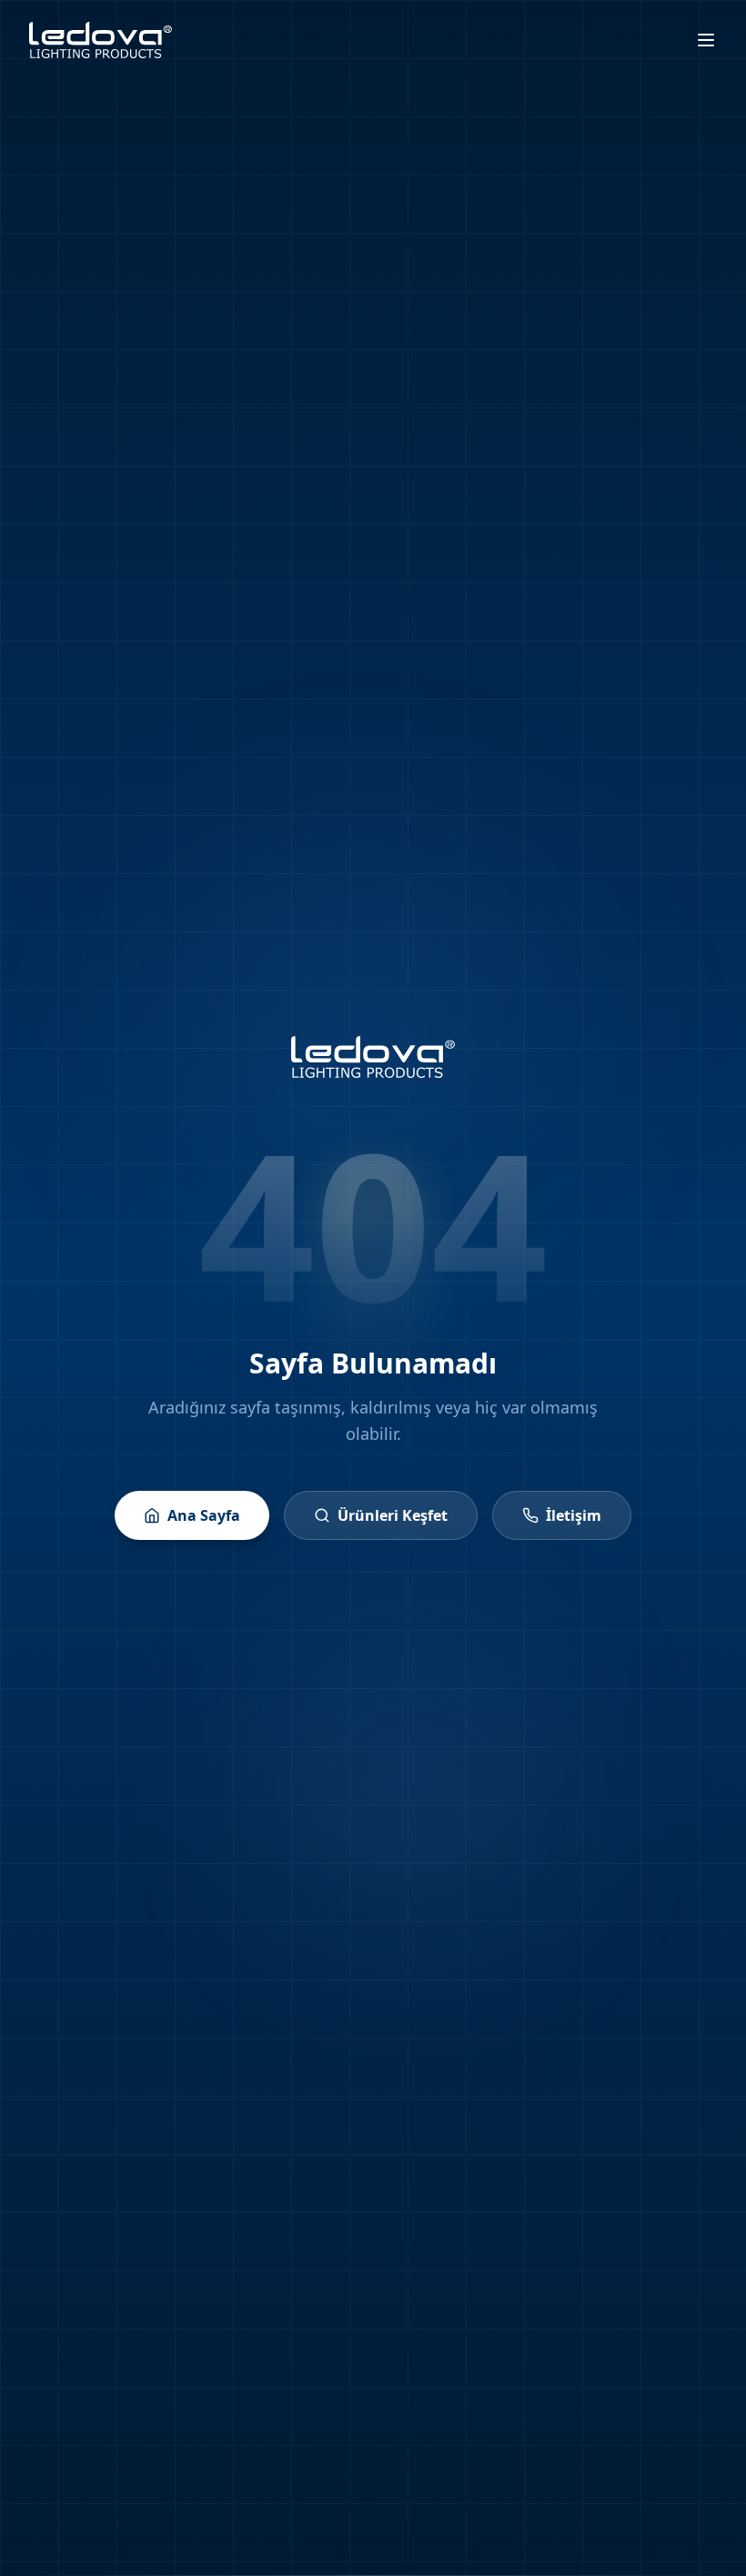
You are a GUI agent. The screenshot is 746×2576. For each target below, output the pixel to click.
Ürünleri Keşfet (393, 1515)
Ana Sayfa (204, 1515)
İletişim (574, 1515)
